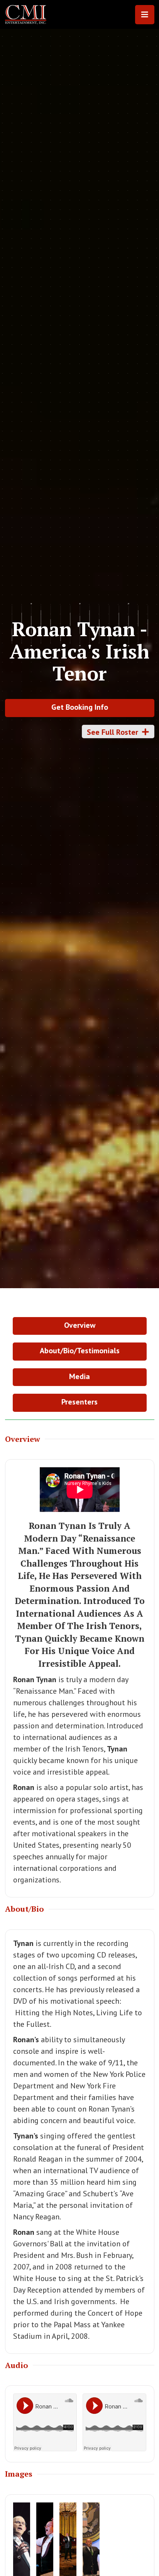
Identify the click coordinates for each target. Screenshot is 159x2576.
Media (79, 1376)
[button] (145, 15)
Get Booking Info (80, 707)
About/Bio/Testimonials (80, 1351)
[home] (28, 15)
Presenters (79, 1402)
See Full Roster (118, 732)
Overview (80, 1325)
